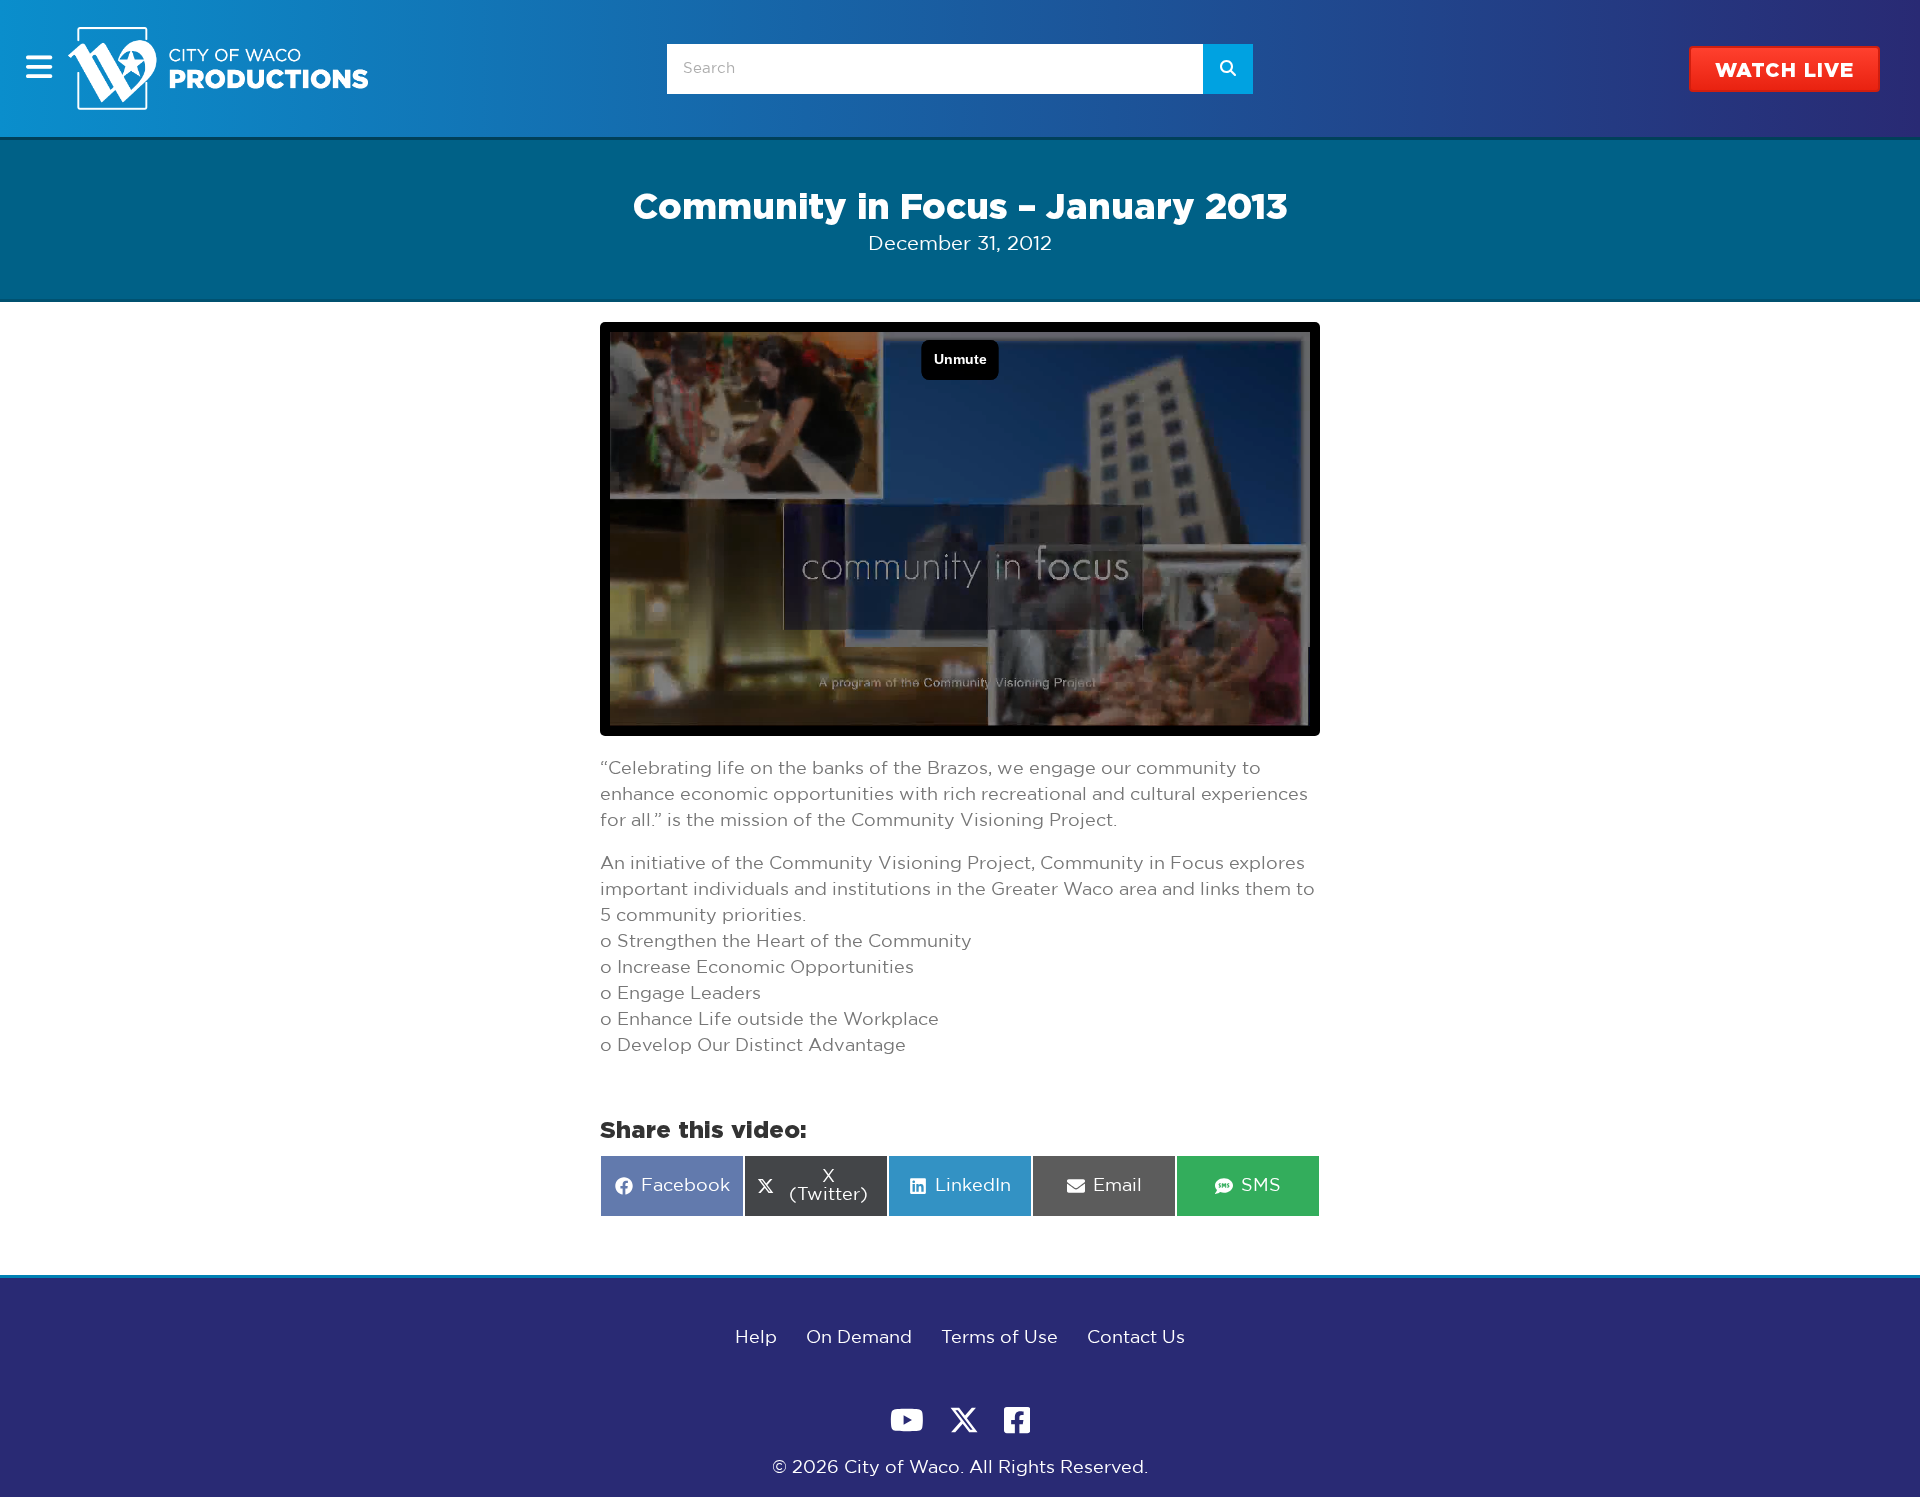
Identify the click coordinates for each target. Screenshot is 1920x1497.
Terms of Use (999, 1338)
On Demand (859, 1338)
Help (756, 1338)
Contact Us (1136, 1338)
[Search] (1228, 69)
